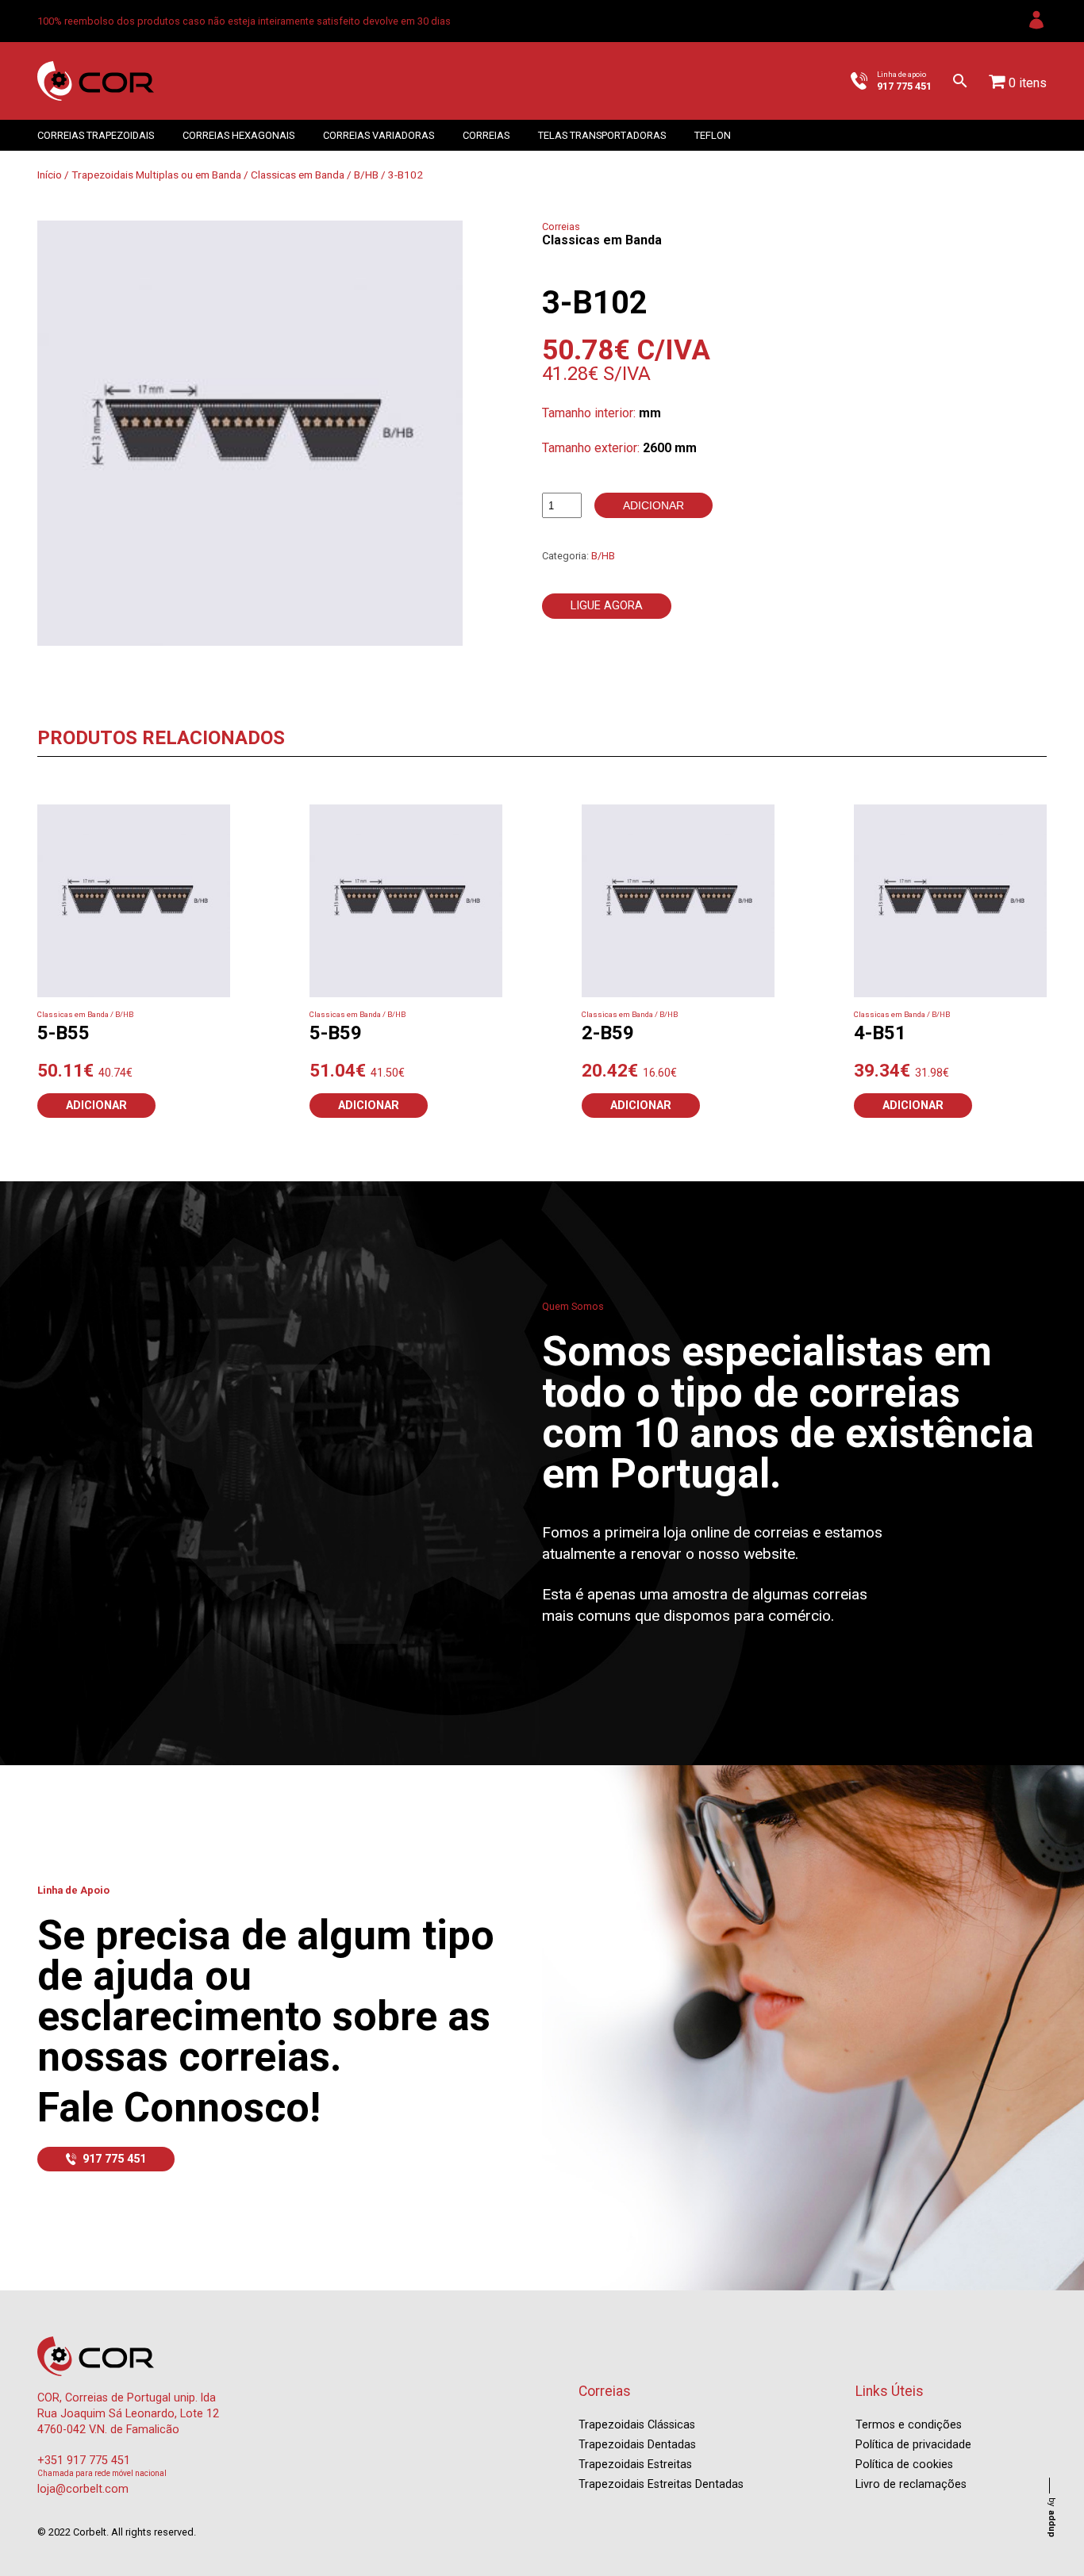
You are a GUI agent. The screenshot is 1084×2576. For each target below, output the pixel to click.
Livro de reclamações (911, 2484)
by (1052, 2517)
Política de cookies (904, 2465)
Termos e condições (909, 2425)
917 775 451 (114, 2159)
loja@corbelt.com (83, 2489)
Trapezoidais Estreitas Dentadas (661, 2484)
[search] (960, 81)
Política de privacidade (913, 2445)
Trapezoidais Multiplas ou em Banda (156, 175)
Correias (486, 135)
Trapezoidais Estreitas (635, 2465)
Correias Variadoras (379, 135)
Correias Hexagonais (238, 135)
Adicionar (653, 505)
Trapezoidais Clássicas (637, 2425)
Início (50, 175)
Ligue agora (607, 606)
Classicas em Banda (298, 175)
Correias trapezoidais (96, 135)
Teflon (713, 135)
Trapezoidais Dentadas (637, 2445)
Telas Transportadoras (602, 135)
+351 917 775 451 (84, 2461)
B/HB (366, 175)
